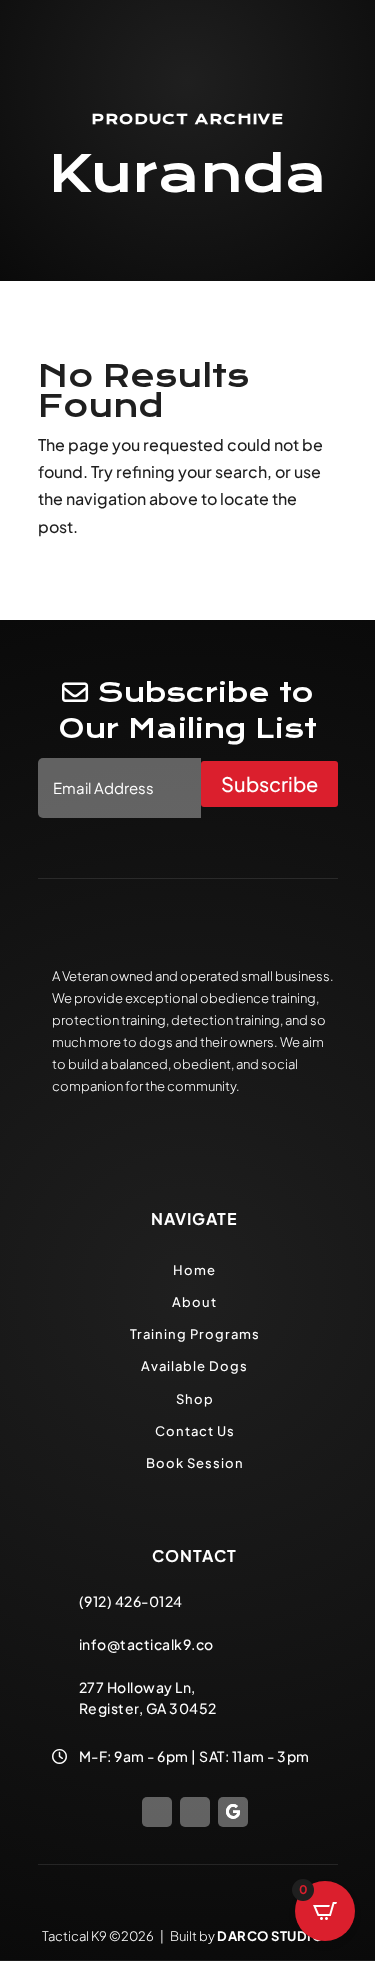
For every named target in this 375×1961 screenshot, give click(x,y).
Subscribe (269, 783)
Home (194, 1270)
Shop (195, 1399)
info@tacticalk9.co (146, 1644)
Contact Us (195, 1431)
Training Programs (195, 1334)
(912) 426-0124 (131, 1601)
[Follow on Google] (233, 1812)
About (194, 1302)
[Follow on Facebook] (157, 1812)
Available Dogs (194, 1366)
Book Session (195, 1463)
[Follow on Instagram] (195, 1812)
